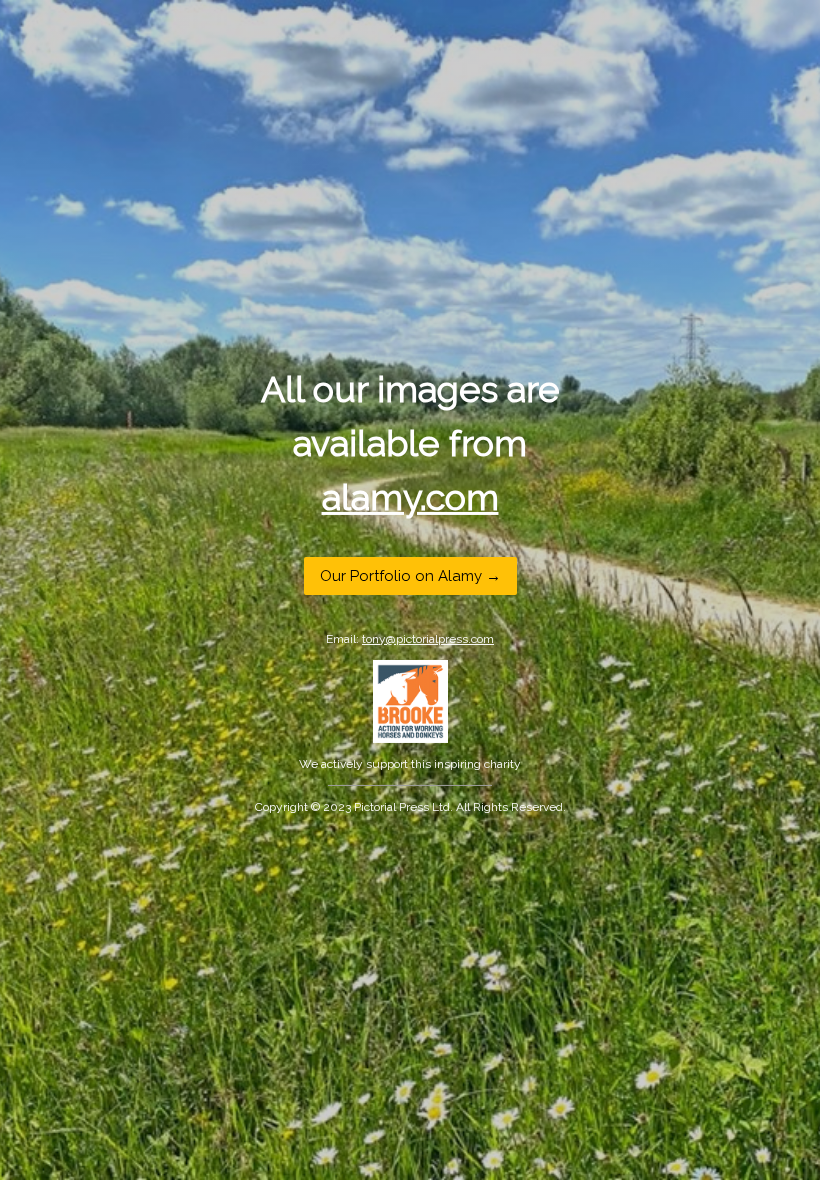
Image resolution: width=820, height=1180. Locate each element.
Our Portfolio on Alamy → (410, 575)
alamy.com (410, 497)
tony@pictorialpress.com (428, 638)
